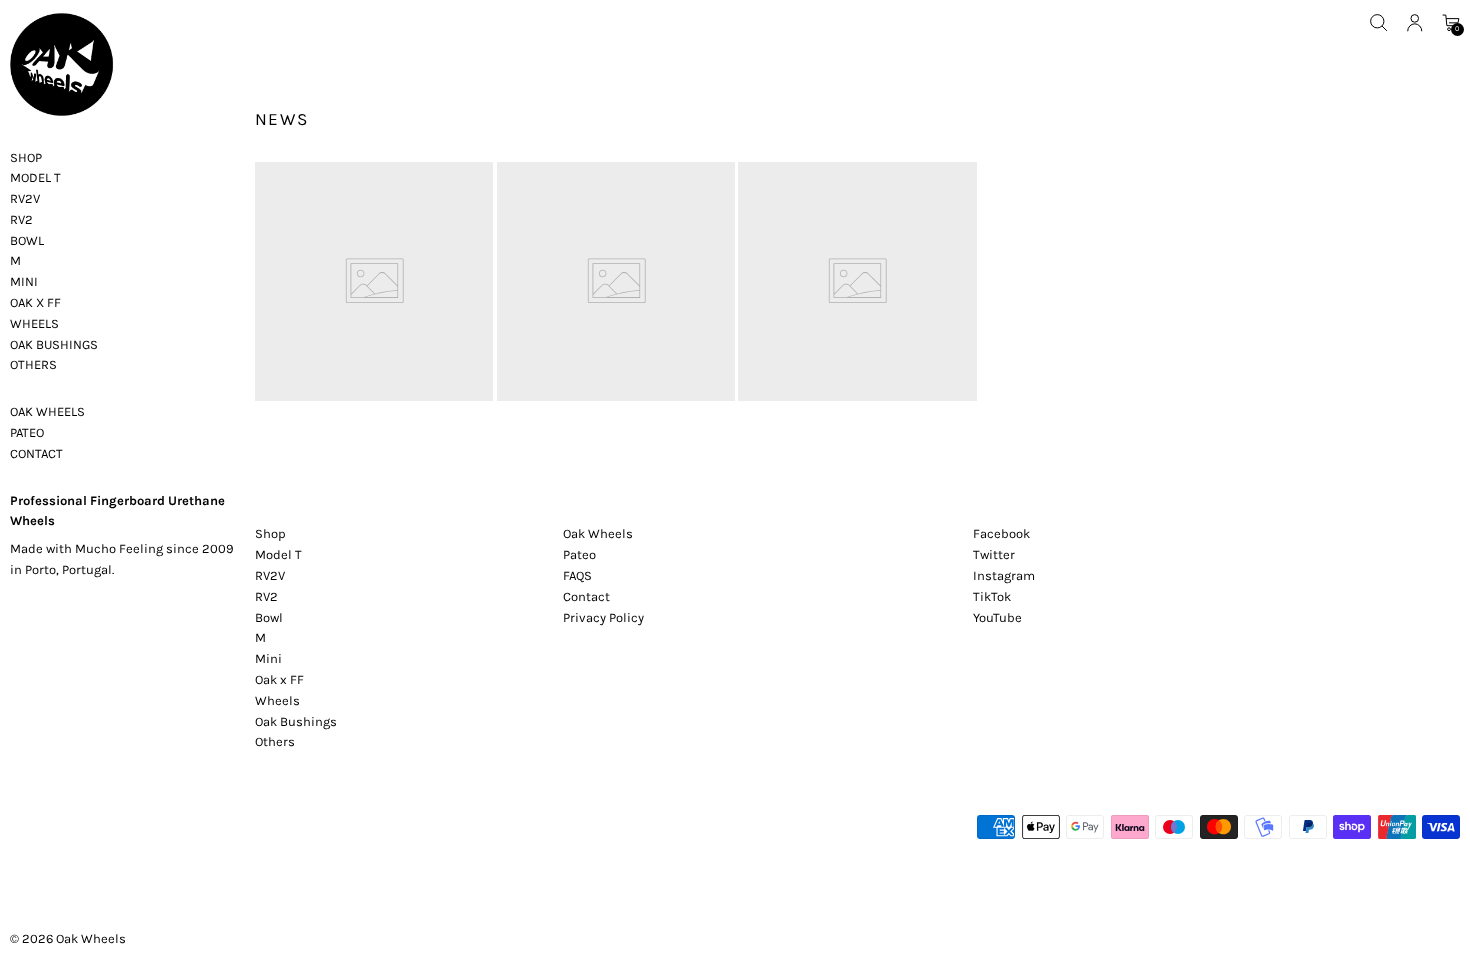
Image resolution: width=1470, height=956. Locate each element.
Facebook (1001, 533)
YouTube (997, 617)
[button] (1379, 23)
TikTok (992, 596)
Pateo (579, 554)
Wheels (277, 700)
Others (275, 741)
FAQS (577, 575)
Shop (270, 533)
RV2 (266, 596)
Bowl (269, 617)
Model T (278, 554)
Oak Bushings (296, 721)
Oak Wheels (91, 938)
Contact (586, 596)
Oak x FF (279, 679)
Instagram (1004, 575)
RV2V (270, 575)
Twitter (994, 554)
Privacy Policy (603, 617)
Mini (268, 658)
